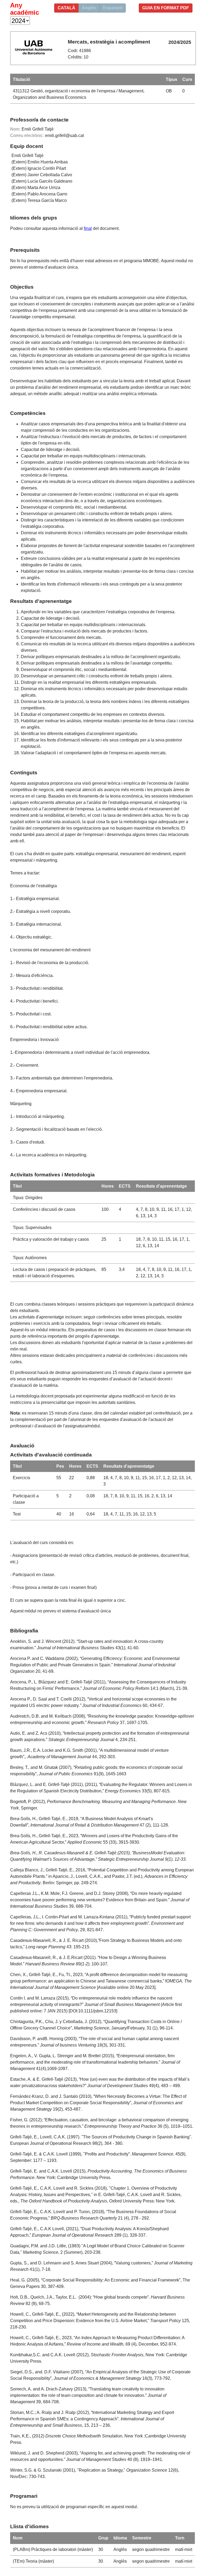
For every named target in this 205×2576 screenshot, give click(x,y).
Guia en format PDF (166, 8)
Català (66, 8)
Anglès (89, 8)
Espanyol (113, 8)
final (88, 228)
